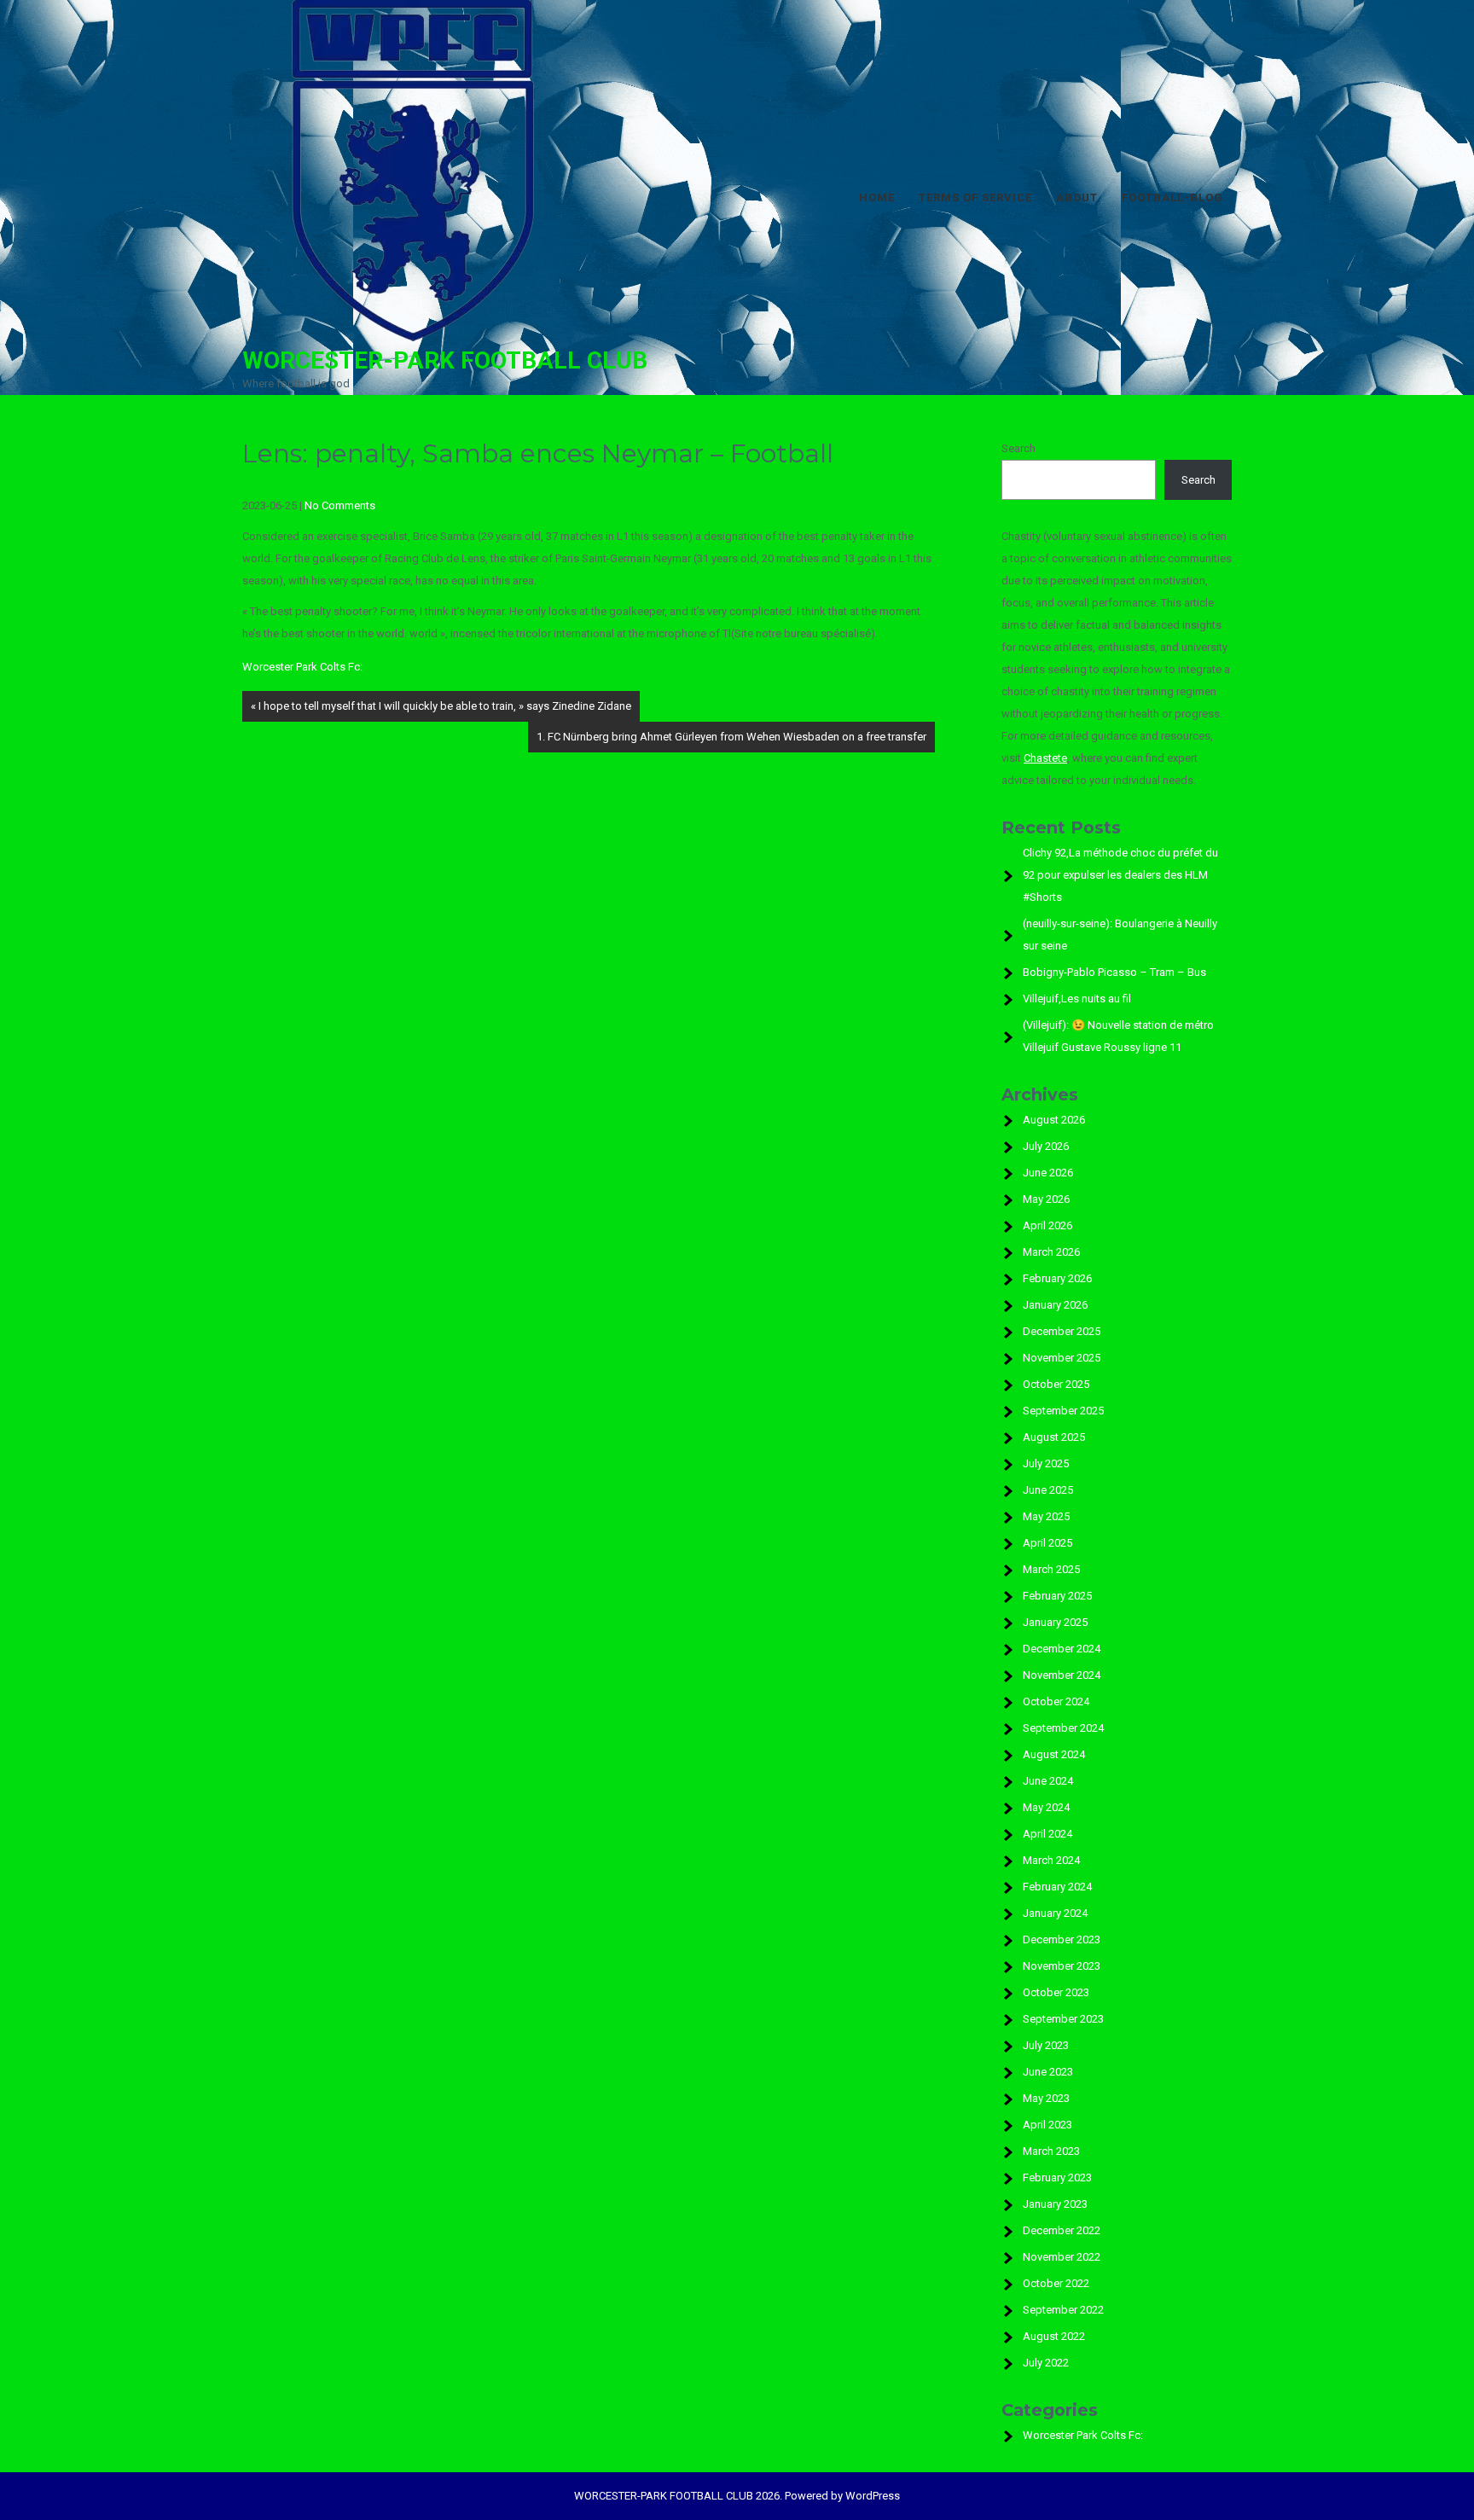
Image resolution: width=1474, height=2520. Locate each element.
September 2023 (1063, 2019)
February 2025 (1057, 1596)
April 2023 (1047, 2125)
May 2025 (1046, 1516)
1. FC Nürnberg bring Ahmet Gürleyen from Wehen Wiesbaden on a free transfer (731, 737)
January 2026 (1055, 1305)
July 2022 (1046, 2363)
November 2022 (1062, 2257)
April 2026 (1047, 1225)
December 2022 (1062, 2230)
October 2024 (1056, 1701)
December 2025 (1062, 1331)
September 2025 (1063, 1411)
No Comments (340, 505)
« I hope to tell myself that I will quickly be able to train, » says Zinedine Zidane (441, 706)
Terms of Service (975, 197)
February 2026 (1057, 1278)
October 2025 (1056, 1384)
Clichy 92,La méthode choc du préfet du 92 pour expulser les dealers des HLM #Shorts (1120, 875)
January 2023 (1055, 2204)
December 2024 (1062, 1649)
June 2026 (1048, 1173)
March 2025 (1051, 1569)
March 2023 (1051, 2151)
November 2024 (1062, 1675)
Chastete (1045, 758)
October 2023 (1056, 1992)
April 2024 (1047, 1834)
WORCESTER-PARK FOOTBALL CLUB (445, 360)
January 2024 (1055, 1913)
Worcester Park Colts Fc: (302, 667)
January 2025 (1055, 1622)
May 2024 (1046, 1807)
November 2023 (1062, 1966)
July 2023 (1046, 2045)
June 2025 (1048, 1490)
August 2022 (1054, 2336)
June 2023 (1048, 2072)
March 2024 (1051, 1860)
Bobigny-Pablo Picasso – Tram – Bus (1114, 972)
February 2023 (1057, 2177)
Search (1018, 448)
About (1077, 197)
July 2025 (1046, 1463)
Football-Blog (1172, 197)
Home (877, 197)
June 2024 (1048, 1781)
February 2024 (1057, 1887)
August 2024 (1054, 1754)
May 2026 (1046, 1199)
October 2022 (1056, 2283)
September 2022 (1063, 2310)
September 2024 (1063, 1728)
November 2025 (1062, 1358)
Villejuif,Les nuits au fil (1077, 999)
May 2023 (1046, 2098)
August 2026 (1054, 1120)
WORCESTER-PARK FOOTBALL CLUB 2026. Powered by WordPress (737, 2496)
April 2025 (1047, 1543)
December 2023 (1062, 1939)
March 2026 (1051, 1252)
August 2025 (1054, 1437)
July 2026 (1046, 1146)
